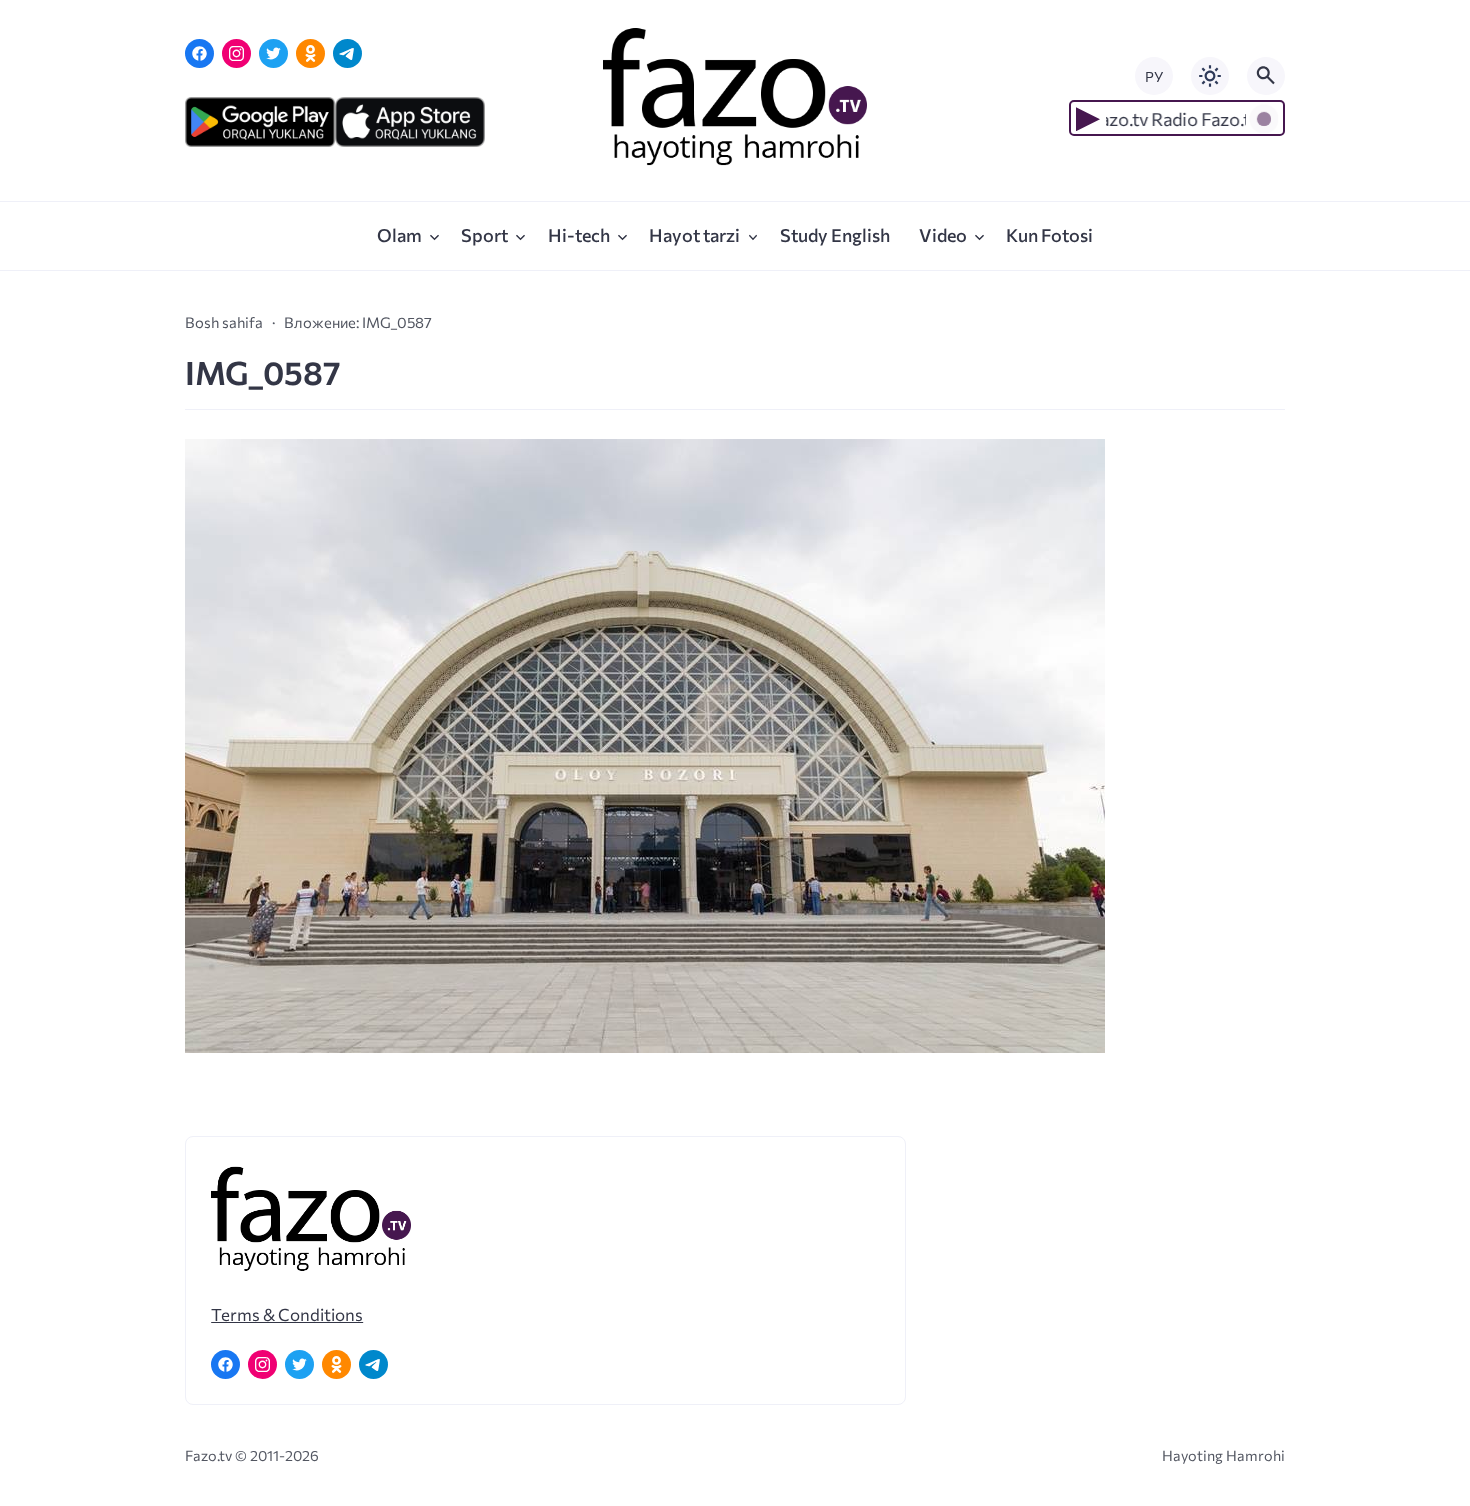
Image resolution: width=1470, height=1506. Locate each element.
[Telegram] (347, 53)
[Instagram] (236, 53)
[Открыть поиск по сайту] (1266, 76)
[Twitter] (273, 53)
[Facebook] (199, 53)
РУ (1154, 76)
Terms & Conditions (287, 1314)
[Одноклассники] (310, 53)
